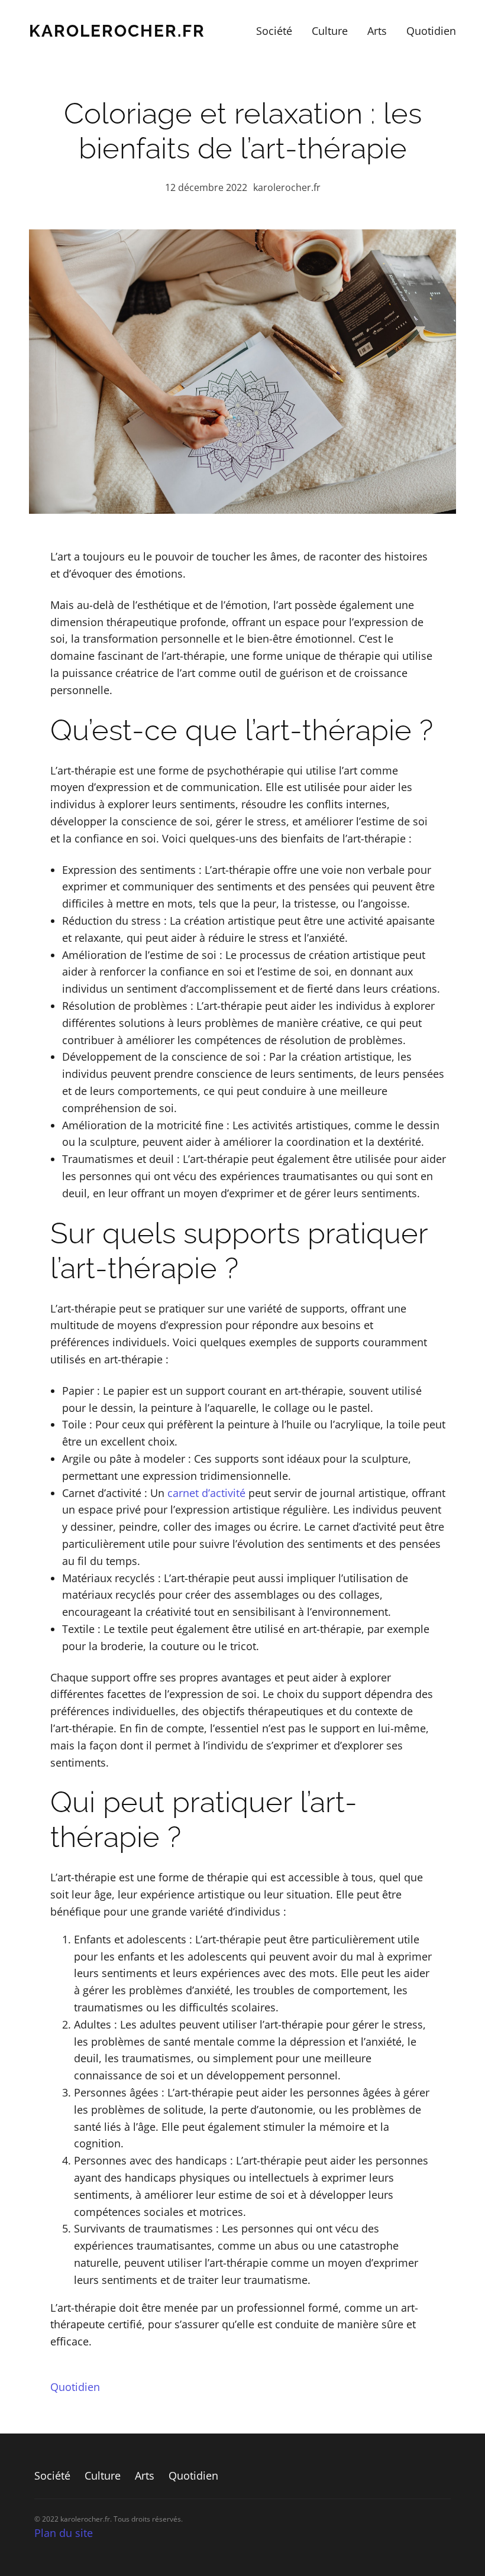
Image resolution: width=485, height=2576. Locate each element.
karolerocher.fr (117, 31)
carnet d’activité (206, 1493)
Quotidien (75, 2387)
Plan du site (64, 2533)
